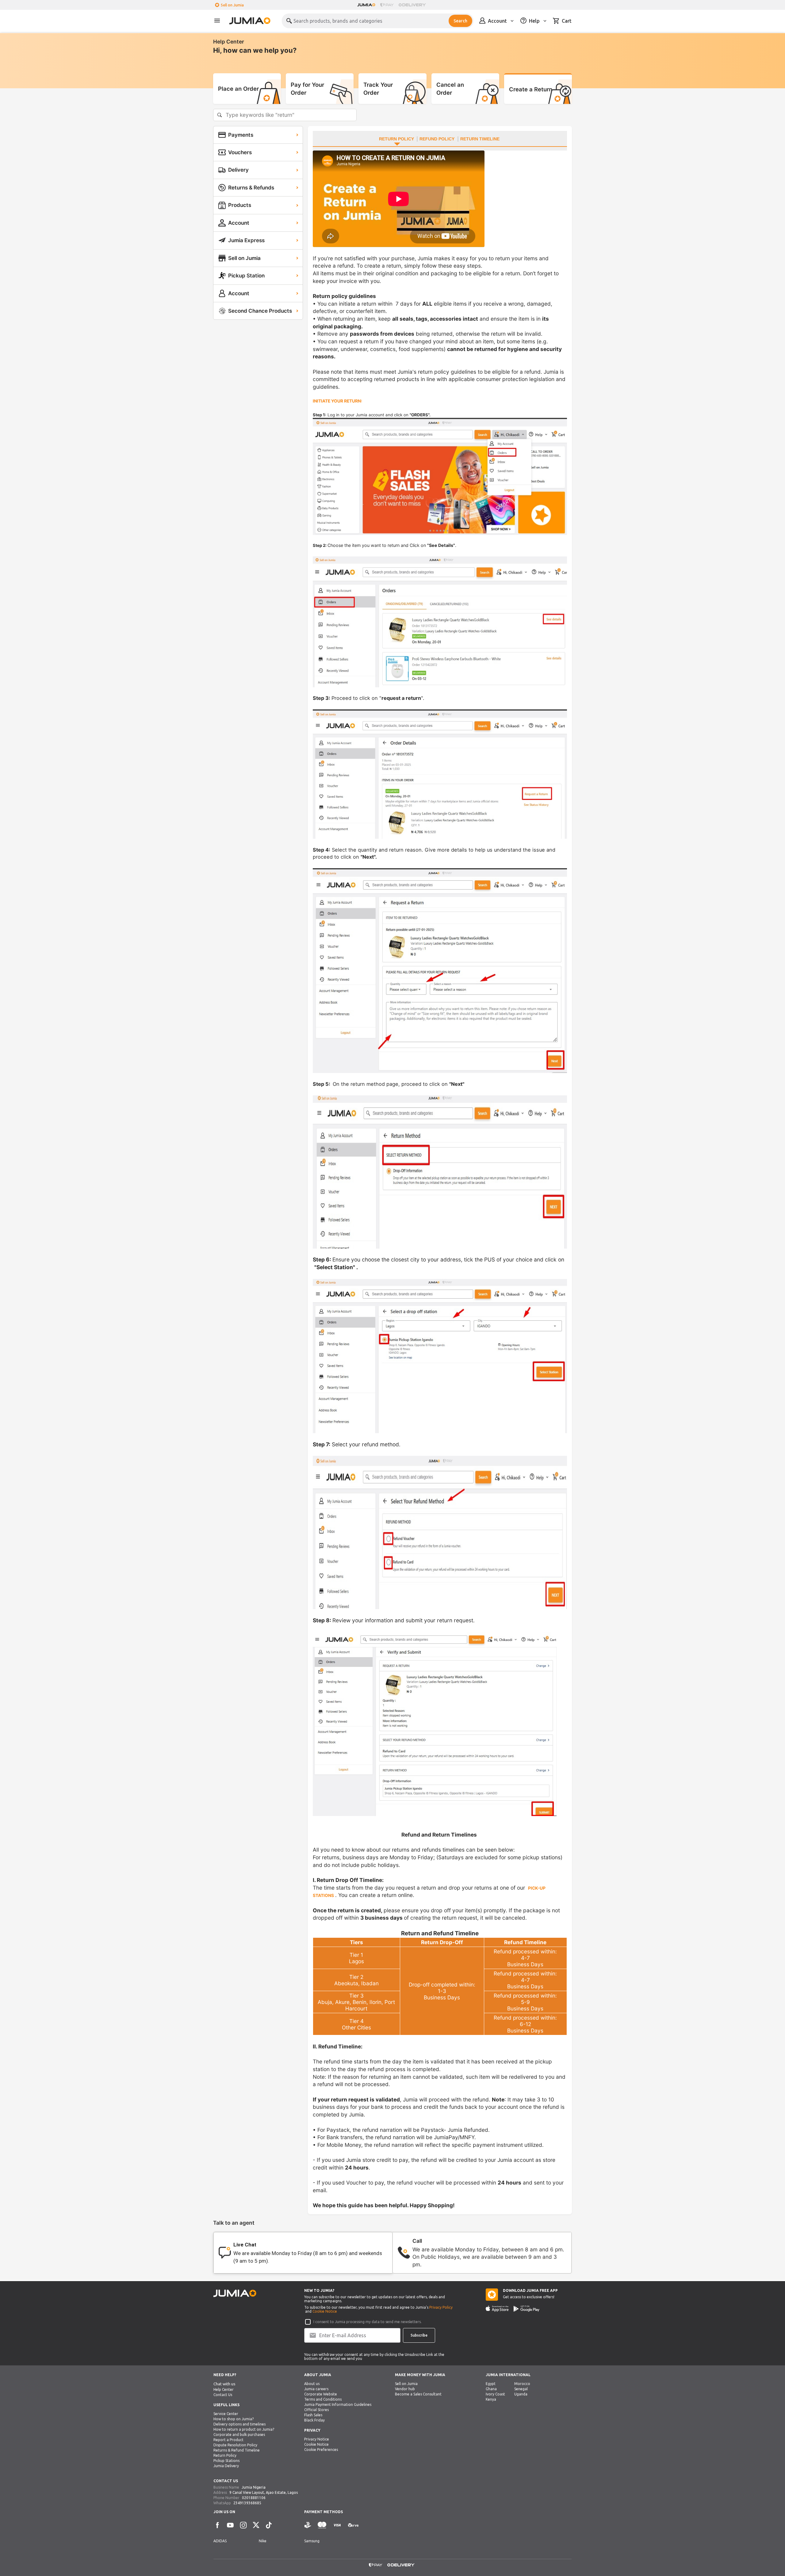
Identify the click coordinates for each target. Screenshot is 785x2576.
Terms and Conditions (323, 2399)
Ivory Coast (495, 2394)
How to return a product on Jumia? (244, 2429)
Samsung (312, 2541)
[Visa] (337, 2525)
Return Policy (225, 2455)
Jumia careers (316, 2389)
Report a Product (228, 2440)
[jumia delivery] (413, 5)
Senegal (521, 2389)
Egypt (491, 2384)
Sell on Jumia (232, 5)
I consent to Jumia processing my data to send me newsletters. (368, 2322)
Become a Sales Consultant (418, 2394)
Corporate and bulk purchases (239, 2435)
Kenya (491, 2399)
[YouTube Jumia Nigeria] (230, 2525)
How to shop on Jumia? (234, 2419)
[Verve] (353, 2525)
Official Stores (316, 2410)
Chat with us (224, 2384)
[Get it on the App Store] (497, 2309)
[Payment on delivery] (308, 2525)
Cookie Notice (325, 2311)
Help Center (224, 2389)
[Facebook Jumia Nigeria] (217, 2525)
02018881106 (254, 2498)
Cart (567, 21)
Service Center (226, 2414)
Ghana (491, 2389)
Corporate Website (321, 2394)
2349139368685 (247, 2503)
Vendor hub (405, 2389)
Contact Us (223, 2395)
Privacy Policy (441, 2307)
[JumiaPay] (387, 5)
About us (312, 2384)
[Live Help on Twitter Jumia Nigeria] (256, 2525)
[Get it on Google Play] (527, 2309)
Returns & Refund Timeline (237, 2450)
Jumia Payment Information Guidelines (338, 2404)
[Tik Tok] (269, 2525)
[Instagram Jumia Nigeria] (243, 2525)
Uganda (521, 2394)
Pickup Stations (226, 2461)
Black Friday (314, 2420)
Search (460, 21)
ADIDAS (220, 2541)
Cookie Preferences (321, 2450)
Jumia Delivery (226, 2466)
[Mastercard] (322, 2525)
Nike (263, 2541)
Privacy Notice (317, 2439)
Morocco (522, 2384)
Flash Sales (313, 2415)
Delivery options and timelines (239, 2424)
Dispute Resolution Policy (235, 2445)
